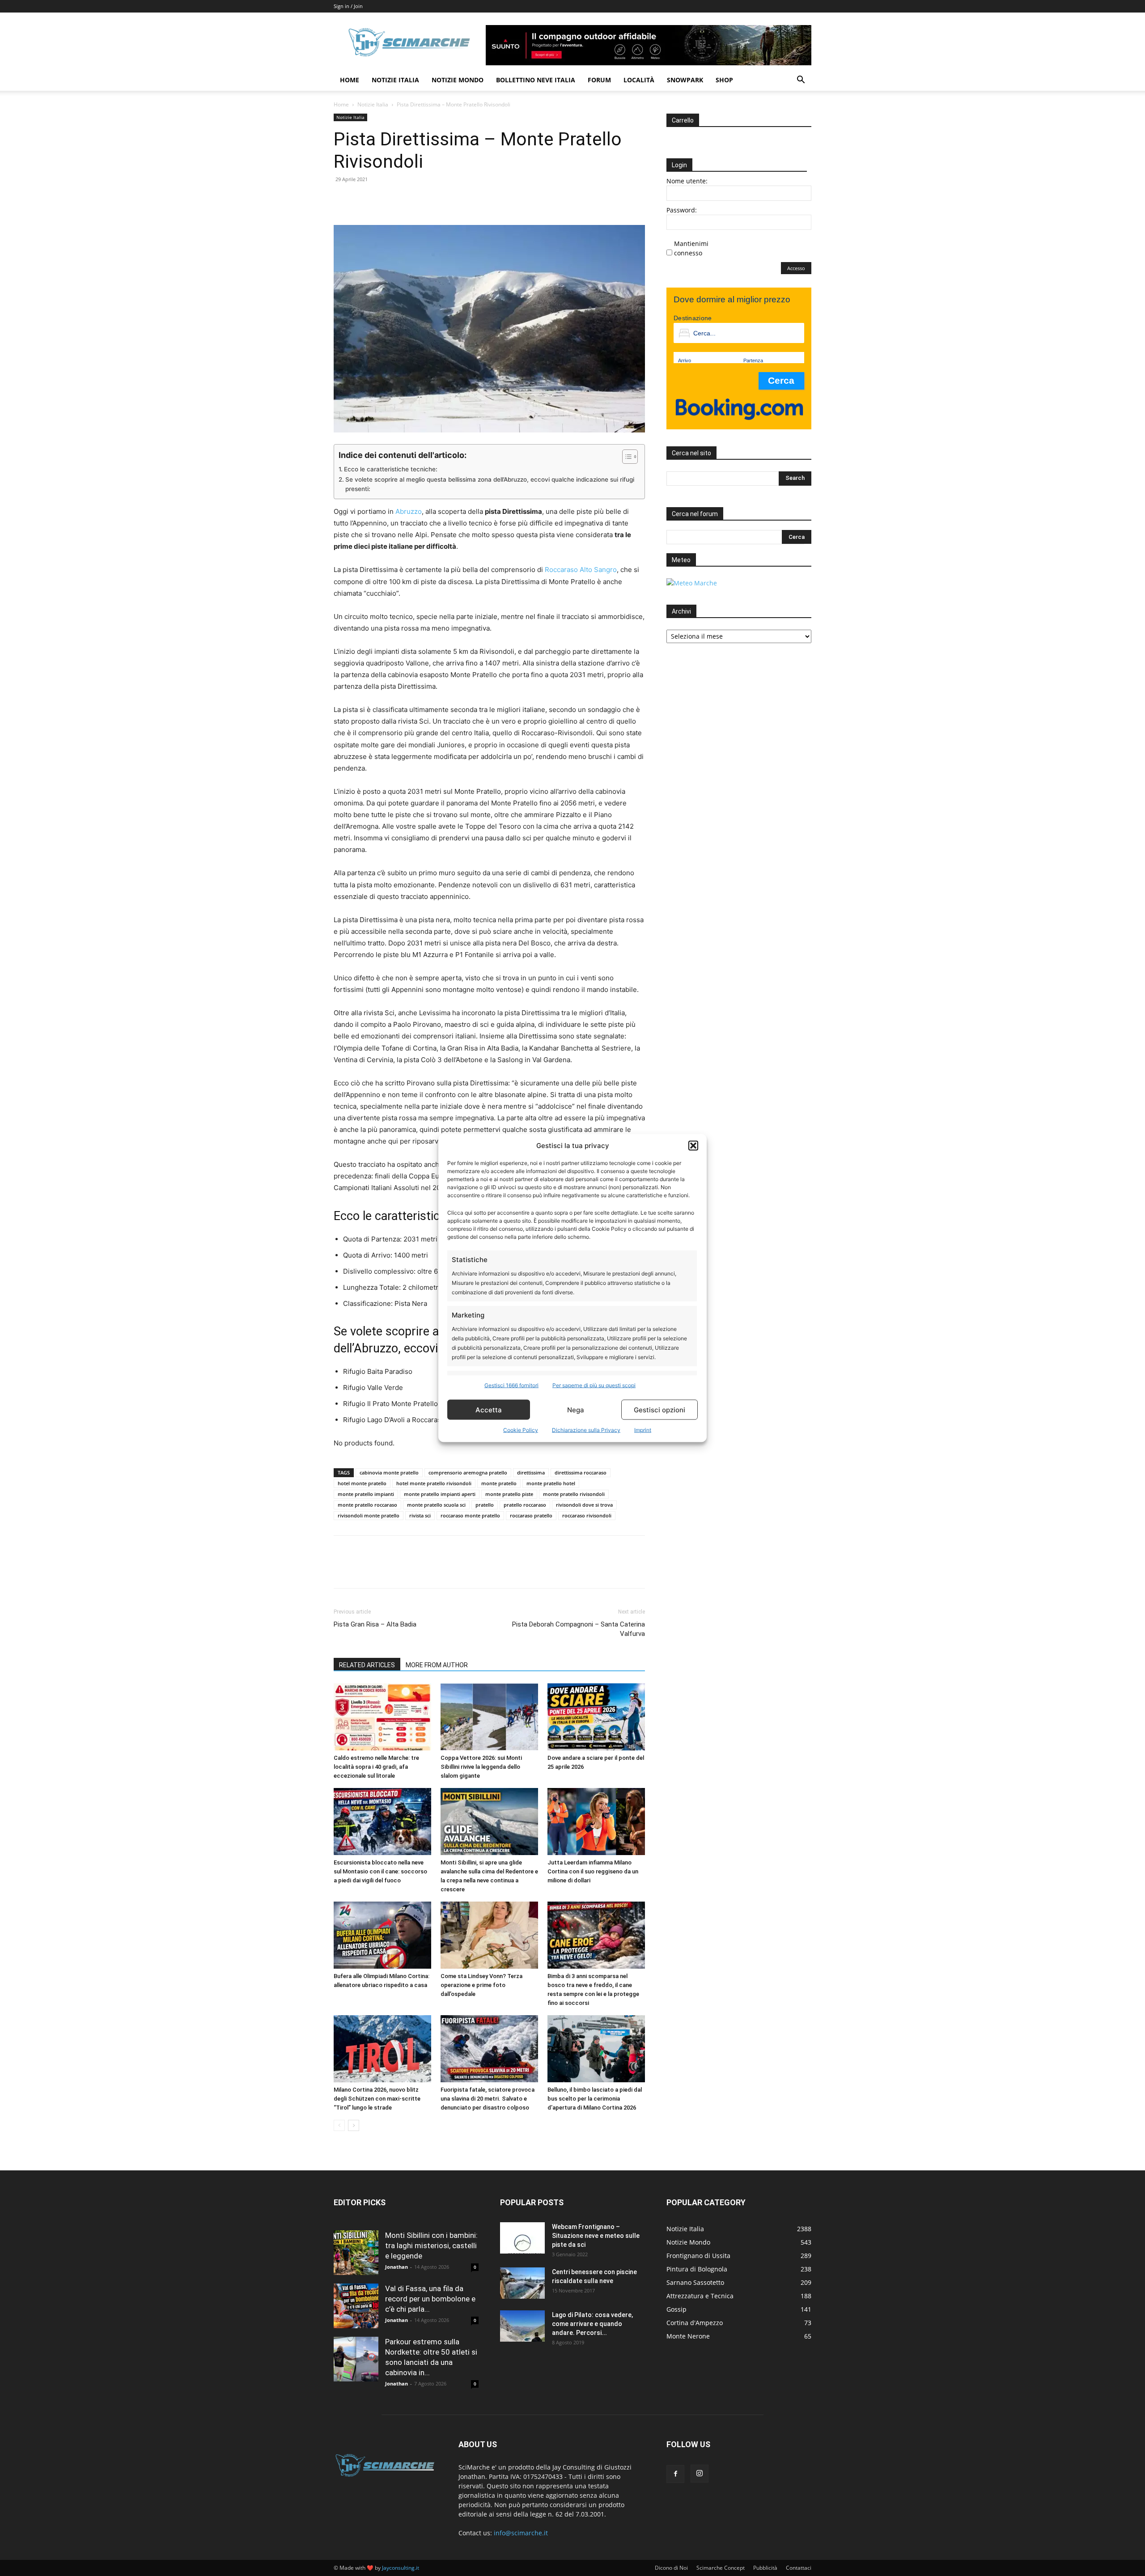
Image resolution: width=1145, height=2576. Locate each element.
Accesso (796, 268)
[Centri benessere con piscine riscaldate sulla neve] (522, 2283)
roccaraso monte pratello (470, 1515)
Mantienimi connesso (691, 248)
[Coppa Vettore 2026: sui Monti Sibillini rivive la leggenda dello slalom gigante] (489, 1717)
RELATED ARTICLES (367, 1665)
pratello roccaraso (525, 1505)
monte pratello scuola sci (436, 1505)
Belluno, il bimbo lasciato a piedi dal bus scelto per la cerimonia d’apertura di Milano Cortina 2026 (595, 2099)
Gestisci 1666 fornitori (511, 1385)
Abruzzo (409, 511)
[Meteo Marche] (692, 583)
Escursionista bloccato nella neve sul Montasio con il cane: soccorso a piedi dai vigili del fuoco (380, 1871)
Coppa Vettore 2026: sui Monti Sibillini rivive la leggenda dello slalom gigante (481, 1767)
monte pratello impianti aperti (440, 1494)
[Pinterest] (384, 199)
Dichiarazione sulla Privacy (586, 1430)
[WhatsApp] (404, 199)
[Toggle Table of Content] (626, 457)
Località (639, 80)
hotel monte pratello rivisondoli (434, 1483)
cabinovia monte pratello (389, 1472)
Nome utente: (687, 181)
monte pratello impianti (366, 1494)
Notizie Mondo (458, 80)
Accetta (489, 1409)
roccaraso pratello (531, 1515)
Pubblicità (765, 2568)
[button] (693, 1145)
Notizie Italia (395, 80)
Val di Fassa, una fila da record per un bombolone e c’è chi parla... (430, 2299)
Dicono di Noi (671, 2568)
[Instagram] (700, 2474)
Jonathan (397, 2267)
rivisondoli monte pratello (369, 1515)
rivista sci (420, 1515)
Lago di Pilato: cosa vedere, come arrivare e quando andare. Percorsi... (592, 2324)
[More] (425, 199)
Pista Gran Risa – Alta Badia (375, 1624)
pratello (485, 1505)
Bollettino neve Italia (536, 80)
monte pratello (499, 1483)
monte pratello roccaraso (367, 1505)
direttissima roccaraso (581, 1472)
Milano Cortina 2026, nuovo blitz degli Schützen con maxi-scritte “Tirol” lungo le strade (377, 2099)
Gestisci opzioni (659, 1409)
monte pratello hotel (551, 1483)
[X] (363, 199)
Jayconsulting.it (401, 2568)
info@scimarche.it (521, 2533)
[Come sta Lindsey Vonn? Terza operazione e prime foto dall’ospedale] (489, 1935)
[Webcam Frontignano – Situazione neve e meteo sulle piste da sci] (522, 2238)
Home (350, 80)
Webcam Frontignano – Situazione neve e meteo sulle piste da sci (596, 2236)
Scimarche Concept (721, 2568)
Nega (576, 1409)
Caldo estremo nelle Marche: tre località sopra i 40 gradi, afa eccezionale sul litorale (376, 1767)
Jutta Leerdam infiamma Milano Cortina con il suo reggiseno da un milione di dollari (593, 1871)
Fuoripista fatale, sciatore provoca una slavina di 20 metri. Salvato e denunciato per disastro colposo (488, 2099)
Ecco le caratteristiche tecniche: (391, 469)
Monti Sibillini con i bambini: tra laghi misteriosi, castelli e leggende (431, 2246)
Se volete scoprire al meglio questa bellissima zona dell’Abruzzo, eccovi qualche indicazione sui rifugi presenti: (490, 484)
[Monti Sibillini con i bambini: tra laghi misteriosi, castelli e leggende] (356, 2253)
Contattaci (799, 2568)
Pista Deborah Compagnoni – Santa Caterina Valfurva (579, 1629)
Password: (682, 210)
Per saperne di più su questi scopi (594, 1385)
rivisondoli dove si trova (584, 1505)
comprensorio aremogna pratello (468, 1472)
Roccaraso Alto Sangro (581, 570)
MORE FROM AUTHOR (437, 1665)
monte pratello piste (509, 1494)
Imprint (643, 1430)
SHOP (724, 80)
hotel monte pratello (362, 1483)
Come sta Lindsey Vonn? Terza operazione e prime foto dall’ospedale (481, 1985)
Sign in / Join (348, 6)
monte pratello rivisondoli (574, 1494)
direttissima (531, 1472)
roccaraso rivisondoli (587, 1515)
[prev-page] (339, 2125)
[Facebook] (343, 199)
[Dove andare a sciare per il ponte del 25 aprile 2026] (596, 1717)
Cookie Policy (521, 1430)
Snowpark (685, 80)
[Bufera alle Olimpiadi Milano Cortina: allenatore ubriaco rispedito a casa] (382, 1935)
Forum (599, 80)
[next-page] (354, 2125)
